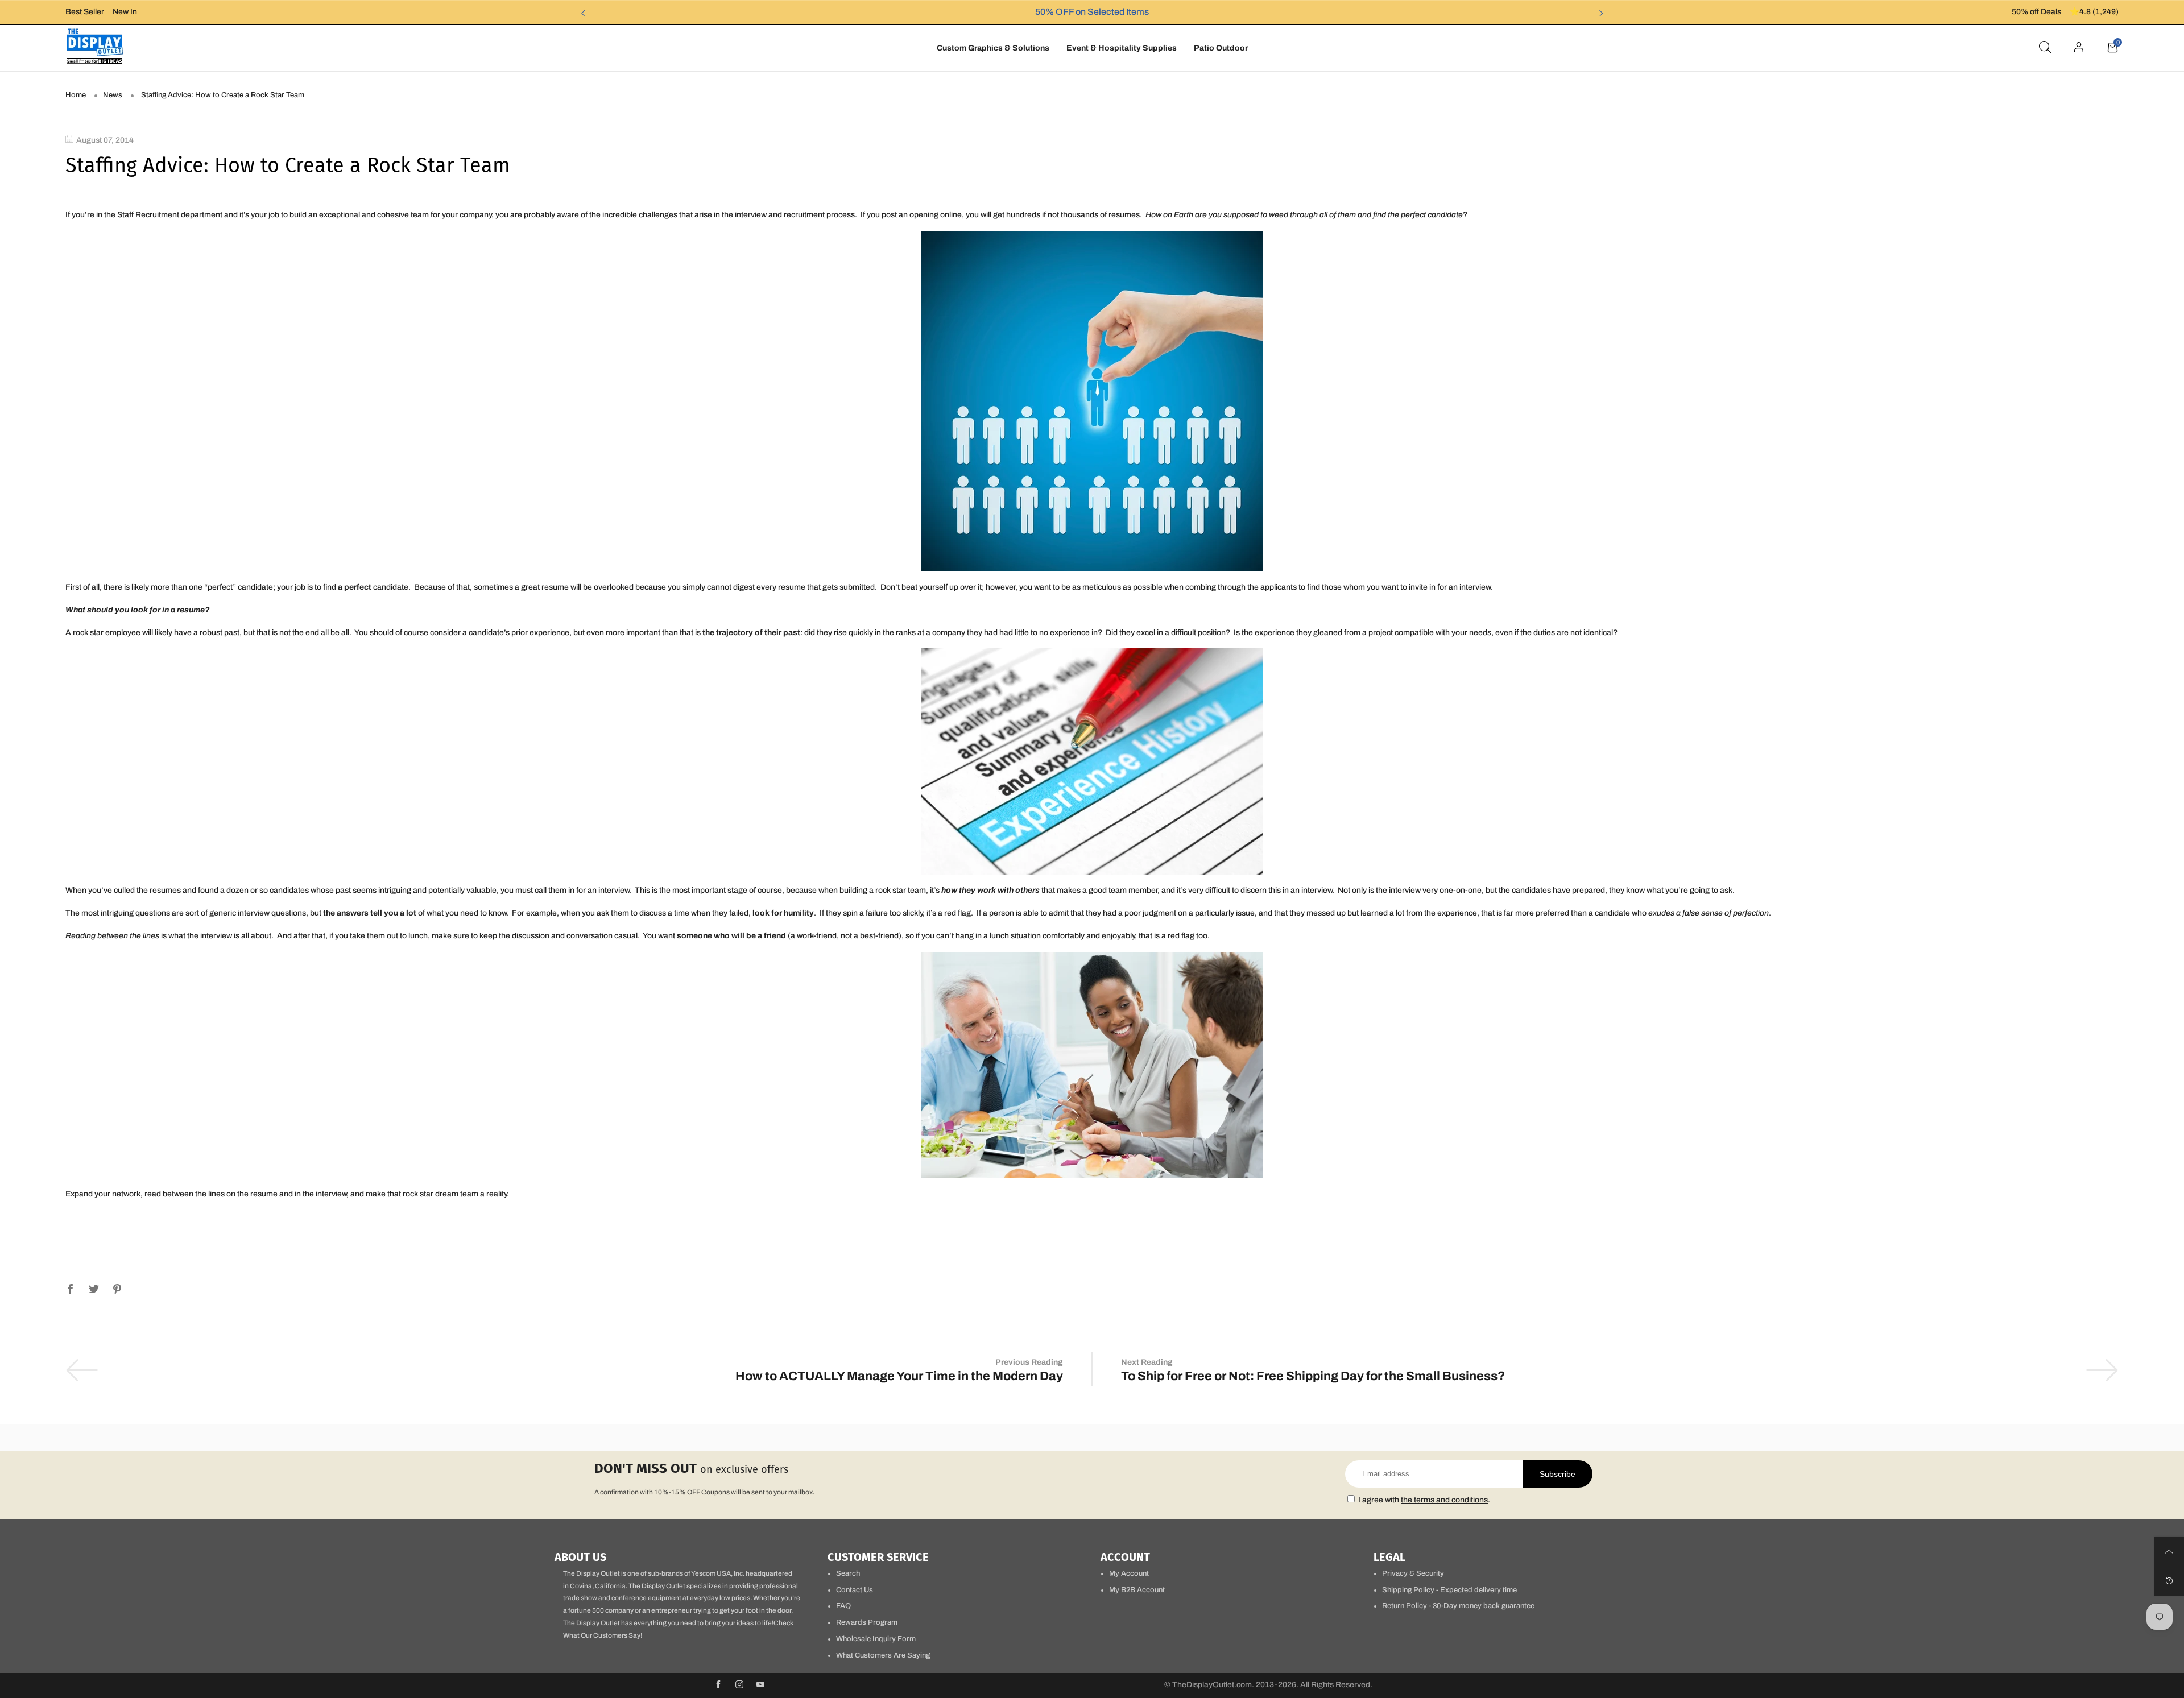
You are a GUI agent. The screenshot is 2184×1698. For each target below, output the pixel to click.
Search (848, 1573)
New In (125, 12)
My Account (1129, 1573)
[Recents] (2169, 1581)
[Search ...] (2045, 48)
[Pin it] (117, 1287)
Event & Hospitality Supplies (1122, 48)
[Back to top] (2169, 1551)
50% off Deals (2036, 12)
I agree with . (1424, 1500)
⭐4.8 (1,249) (2094, 12)
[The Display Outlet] (95, 46)
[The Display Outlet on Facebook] (718, 1685)
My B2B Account (1137, 1590)
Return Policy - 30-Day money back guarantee (1458, 1606)
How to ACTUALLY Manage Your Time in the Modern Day (899, 1376)
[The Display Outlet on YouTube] (760, 1685)
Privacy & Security (1413, 1573)
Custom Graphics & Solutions (993, 48)
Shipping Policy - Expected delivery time (1449, 1590)
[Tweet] (94, 1287)
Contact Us (855, 1590)
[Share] (71, 1287)
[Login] (2079, 48)
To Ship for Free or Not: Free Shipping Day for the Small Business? (1313, 1376)
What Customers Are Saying (883, 1655)
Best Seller (85, 12)
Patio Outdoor (1221, 48)
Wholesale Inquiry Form (876, 1639)
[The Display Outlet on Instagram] (739, 1685)
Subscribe (1558, 1474)
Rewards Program (867, 1622)
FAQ (843, 1606)
